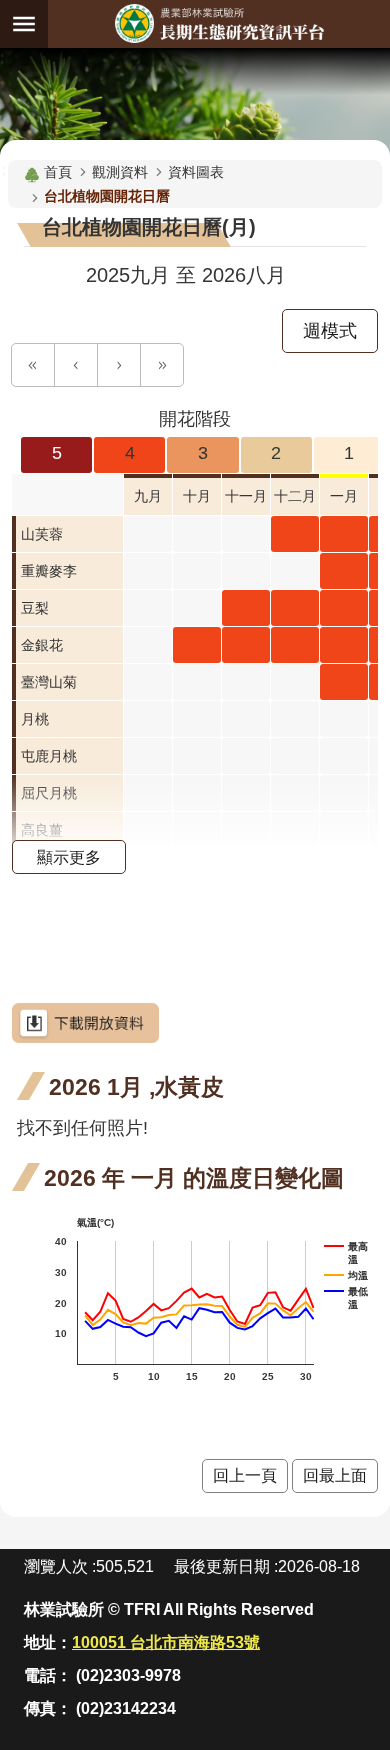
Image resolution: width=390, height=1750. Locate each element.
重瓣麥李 (49, 571)
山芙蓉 (42, 534)
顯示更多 (69, 857)
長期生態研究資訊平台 (219, 23)
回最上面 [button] (335, 1475)
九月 (148, 496)
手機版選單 (24, 24)
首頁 (58, 172)
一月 (344, 496)
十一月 (246, 496)
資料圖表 (196, 172)
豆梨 (35, 608)
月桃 (35, 719)
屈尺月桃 (49, 793)
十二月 (295, 496)
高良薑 (42, 830)
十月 (197, 496)
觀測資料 (120, 172)
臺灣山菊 (49, 682)
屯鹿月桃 (49, 756)
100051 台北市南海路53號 (166, 1642)
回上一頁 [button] (245, 1475)
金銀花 (42, 645)
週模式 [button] (330, 331)
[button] (33, 365)
